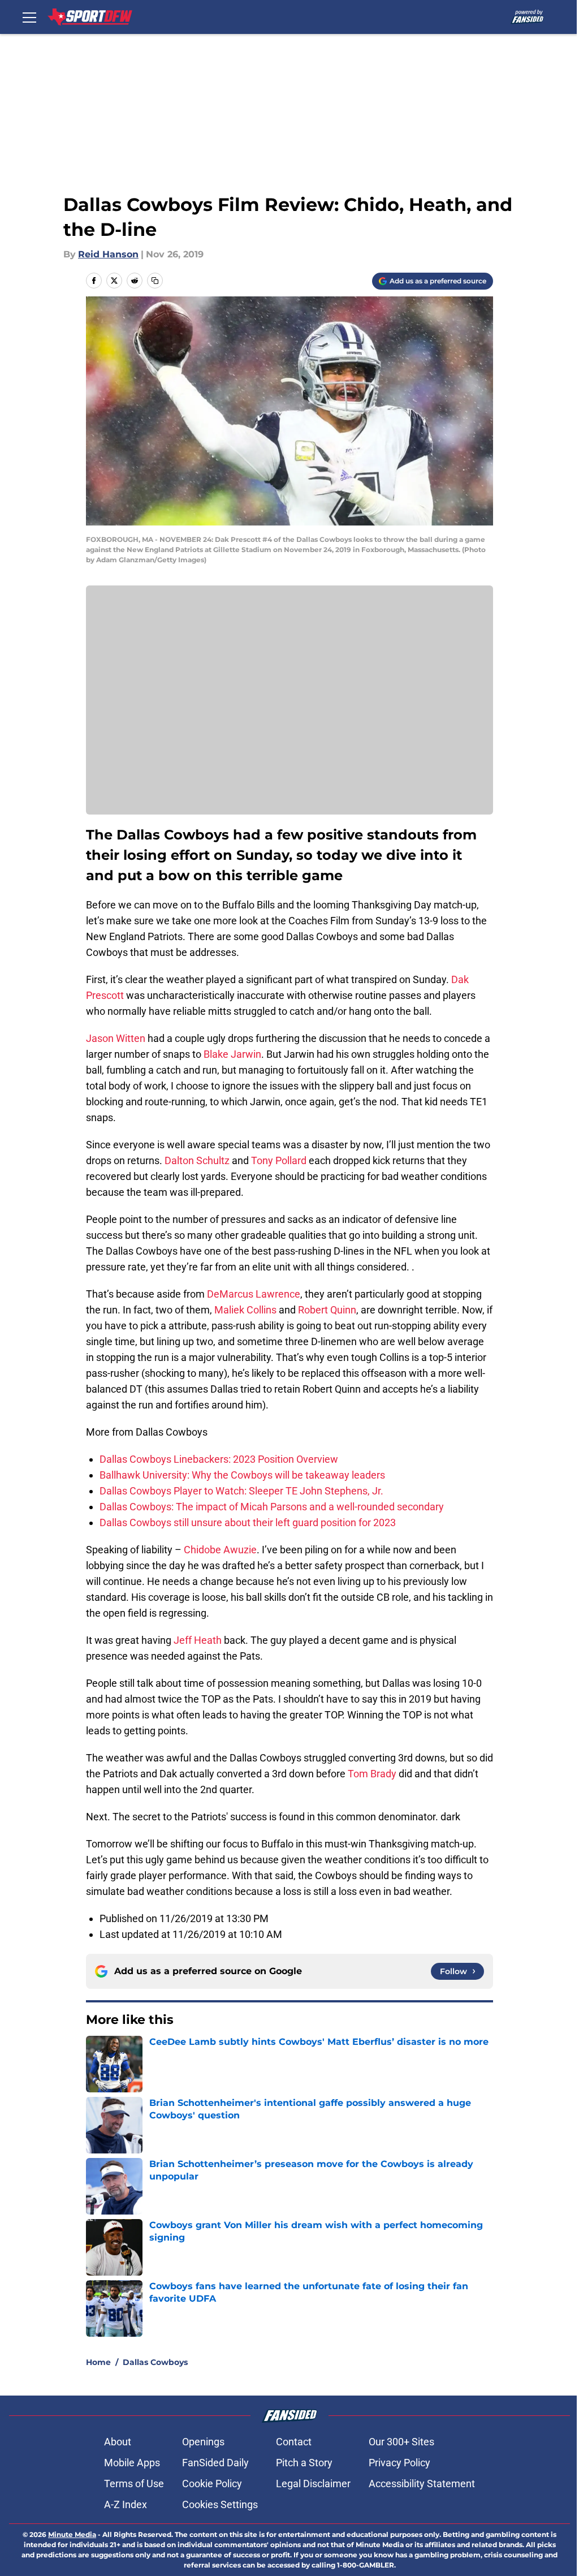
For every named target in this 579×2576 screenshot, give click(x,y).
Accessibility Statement (422, 2484)
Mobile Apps (132, 2463)
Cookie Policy (212, 2484)
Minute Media (72, 2534)
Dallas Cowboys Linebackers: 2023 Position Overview (219, 1459)
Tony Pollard (279, 1160)
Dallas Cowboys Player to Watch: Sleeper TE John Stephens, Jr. (241, 1491)
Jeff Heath (198, 1640)
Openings (203, 2442)
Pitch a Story (304, 2463)
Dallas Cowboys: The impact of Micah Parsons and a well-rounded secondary (272, 1507)
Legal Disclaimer (313, 2484)
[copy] (155, 281)
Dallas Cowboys (155, 2362)
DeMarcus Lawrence (254, 1294)
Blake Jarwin (232, 1054)
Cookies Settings (220, 2504)
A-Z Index (126, 2504)
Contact (294, 2442)
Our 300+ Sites (401, 2442)
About (118, 2442)
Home (98, 2362)
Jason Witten (116, 1038)
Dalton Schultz (197, 1160)
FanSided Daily (215, 2463)
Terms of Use (134, 2484)
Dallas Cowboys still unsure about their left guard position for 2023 (248, 1522)
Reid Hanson (108, 254)
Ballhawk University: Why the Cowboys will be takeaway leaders (242, 1475)
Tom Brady (372, 1774)
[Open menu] (29, 17)
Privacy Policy (399, 2463)
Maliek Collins (245, 1310)
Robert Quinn (327, 1310)
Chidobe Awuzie (220, 1550)
